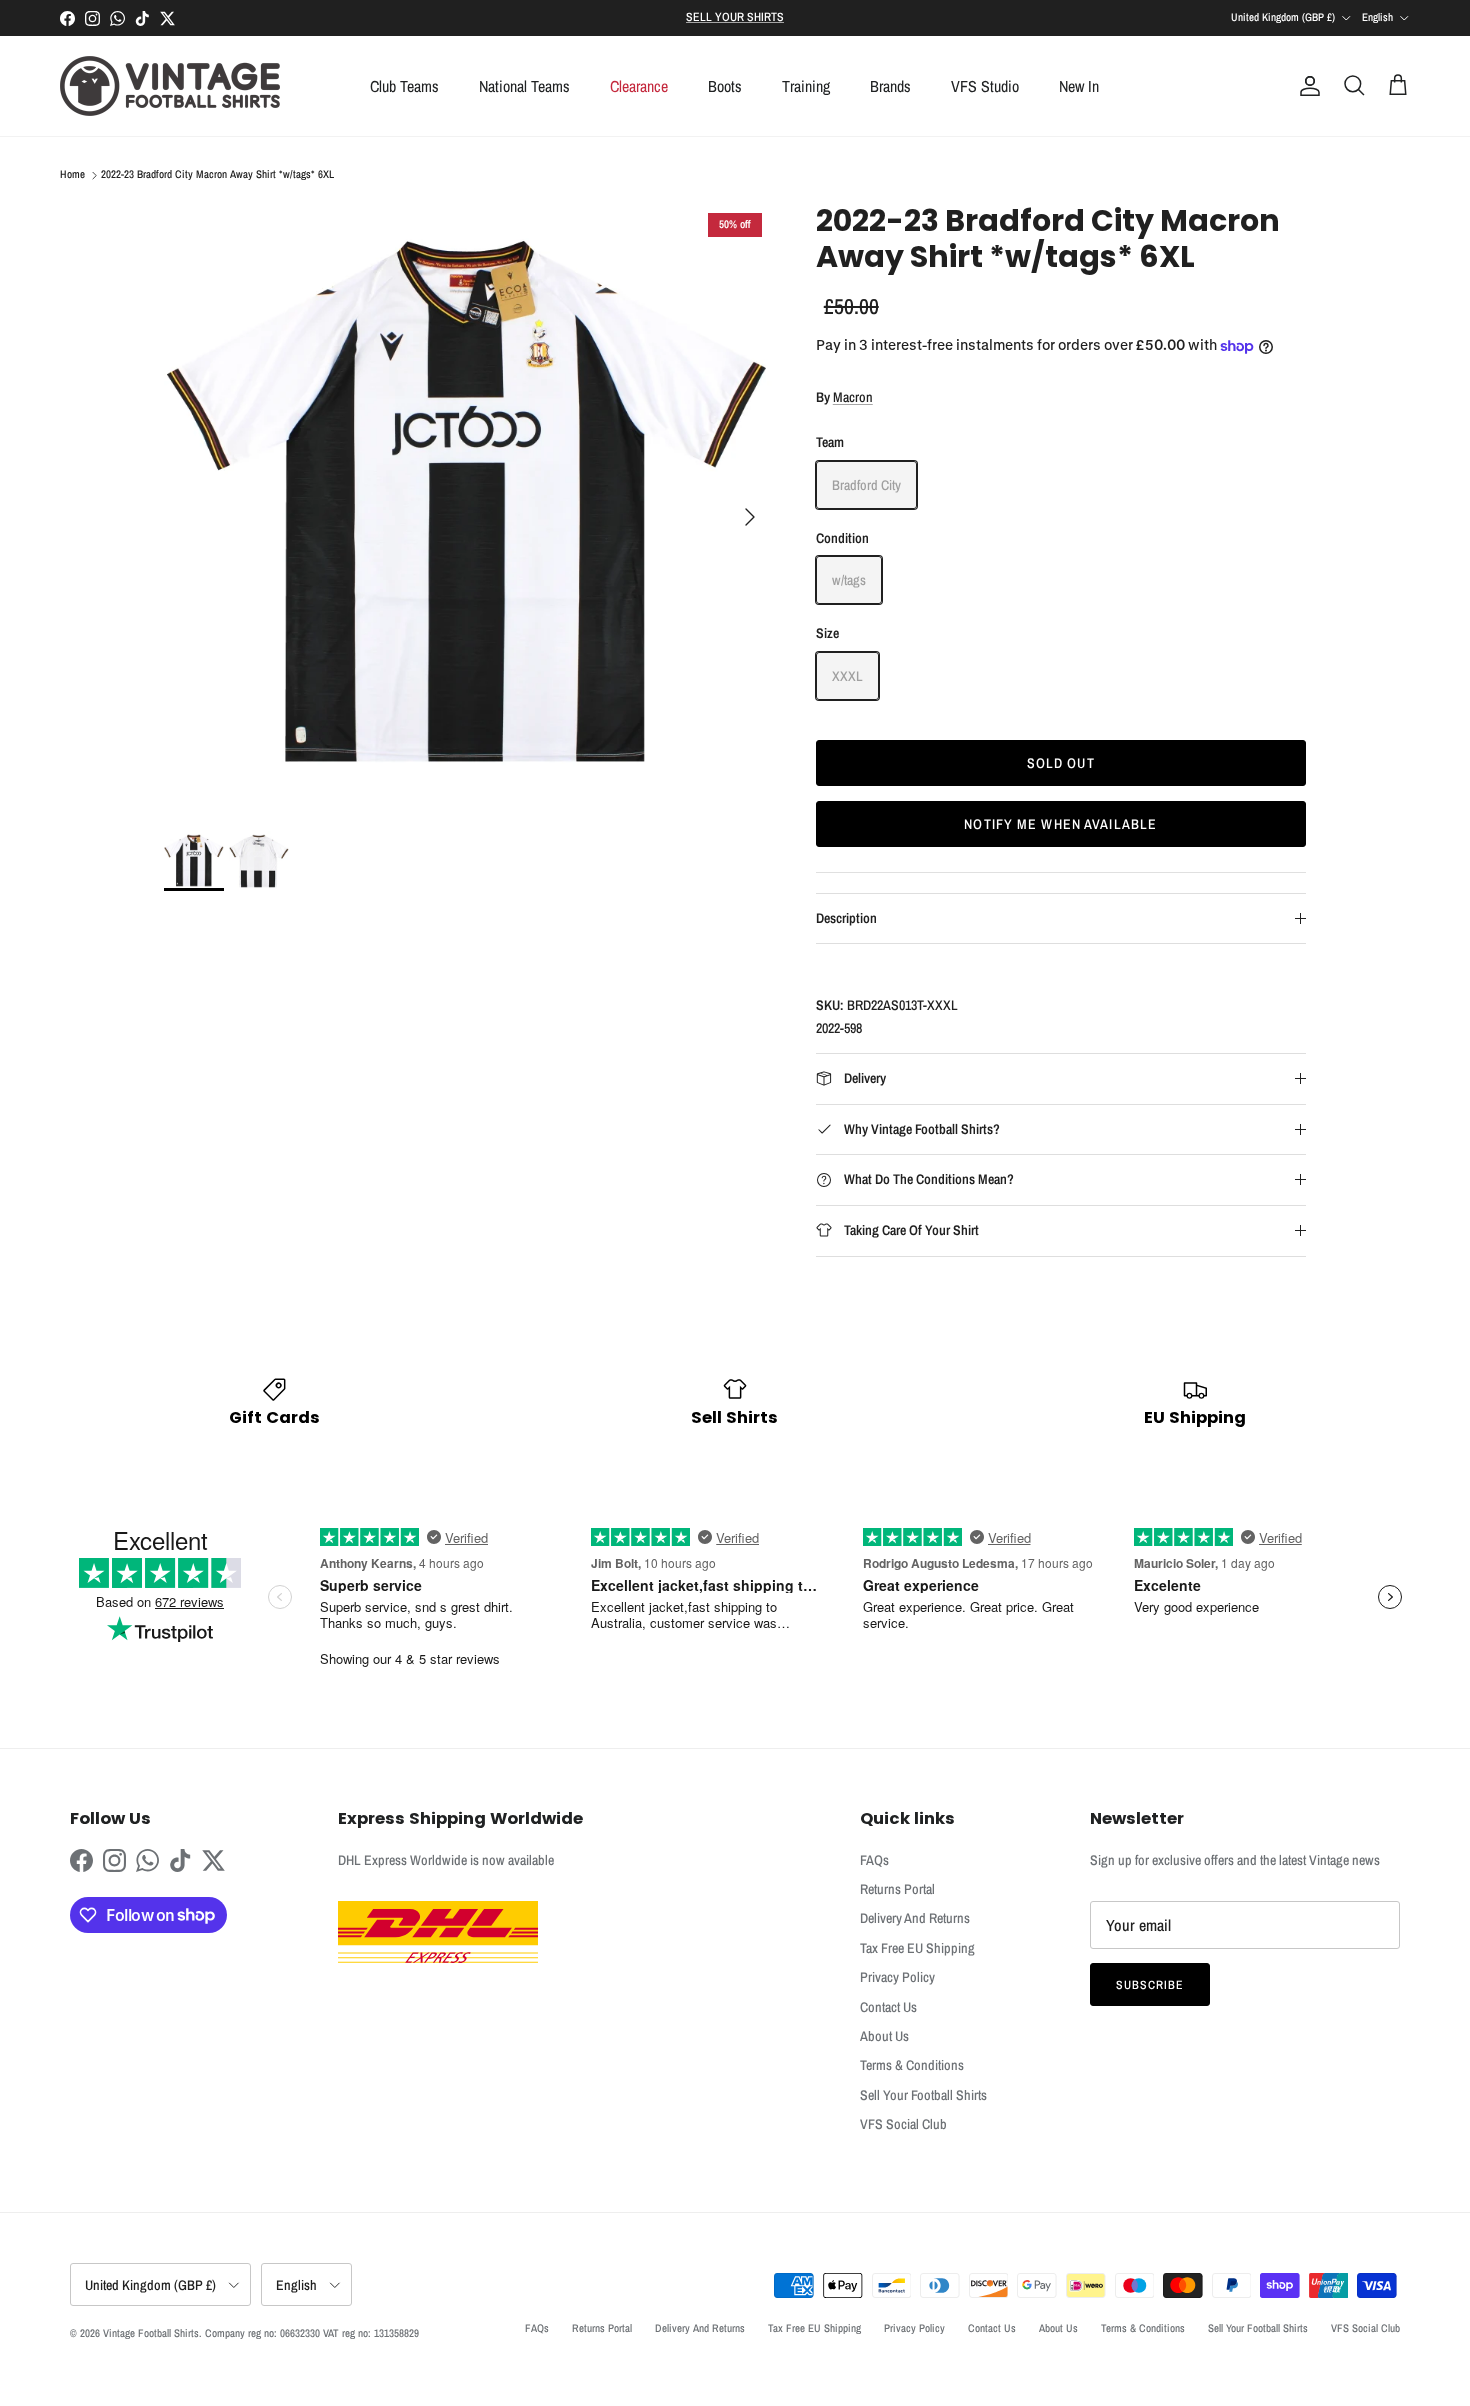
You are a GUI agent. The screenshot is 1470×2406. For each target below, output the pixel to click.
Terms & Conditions (912, 2065)
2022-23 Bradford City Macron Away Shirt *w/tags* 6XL (217, 175)
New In (1079, 86)
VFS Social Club (903, 2124)
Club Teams (404, 86)
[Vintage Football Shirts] (170, 86)
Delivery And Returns (915, 1918)
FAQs (874, 1860)
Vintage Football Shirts (151, 2333)
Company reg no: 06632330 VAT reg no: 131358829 (312, 2333)
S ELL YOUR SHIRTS (735, 17)
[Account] (1306, 86)
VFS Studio (985, 86)
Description (846, 918)
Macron (853, 397)
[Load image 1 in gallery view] (468, 507)
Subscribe (1150, 1985)
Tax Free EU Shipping (917, 1948)
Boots (725, 86)
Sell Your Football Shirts (923, 2095)
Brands (890, 86)
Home (72, 175)
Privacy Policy (897, 1977)
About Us (884, 2036)
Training (806, 86)
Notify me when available (1060, 824)
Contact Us (888, 2007)
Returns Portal (897, 1889)
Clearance (639, 86)
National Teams (524, 86)
